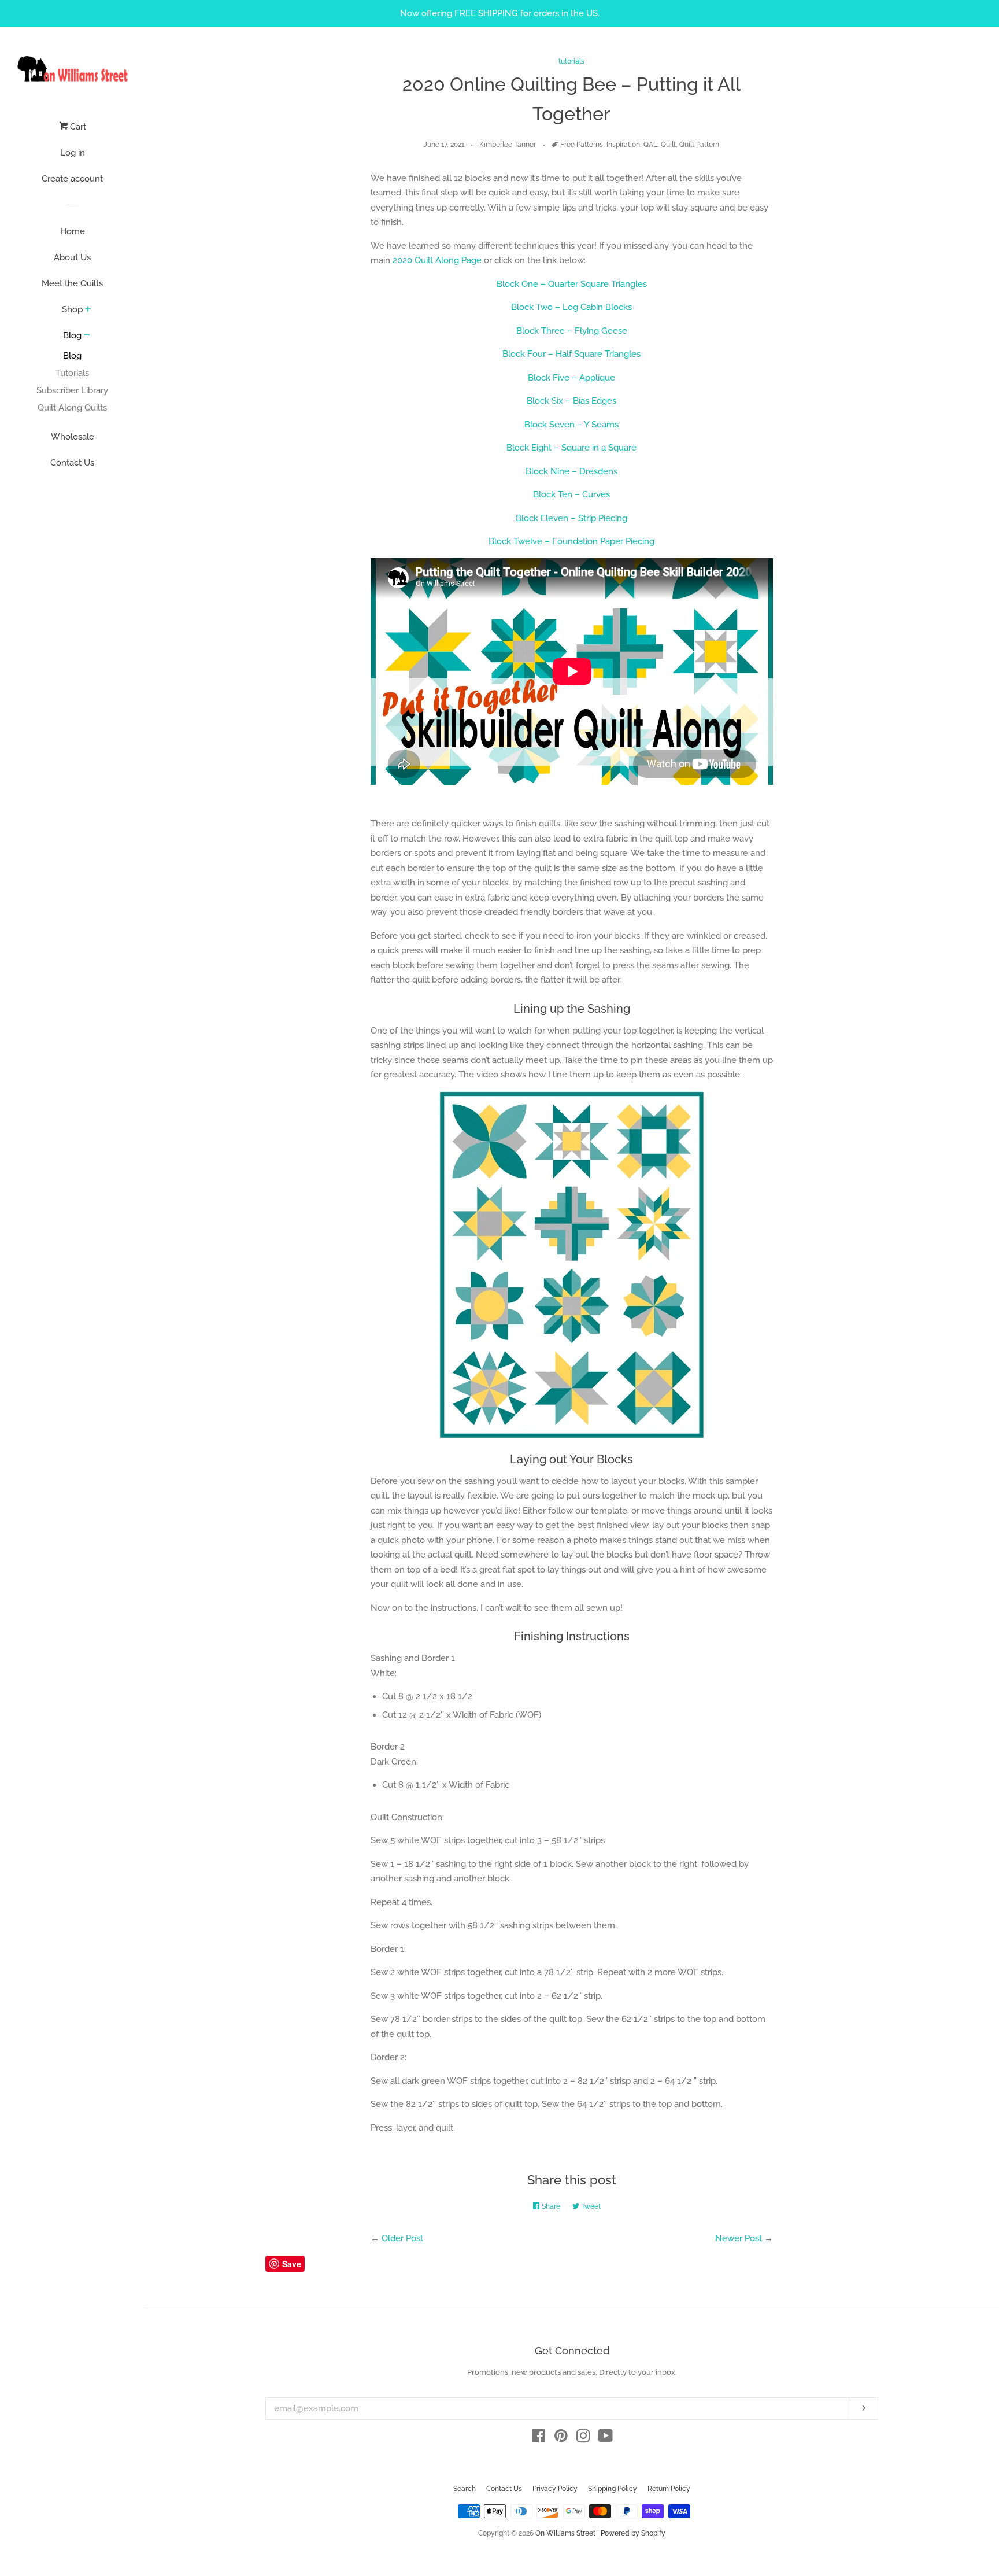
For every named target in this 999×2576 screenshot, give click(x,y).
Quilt (668, 145)
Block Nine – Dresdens (571, 471)
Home (73, 231)
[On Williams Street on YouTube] (606, 2438)
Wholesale (73, 437)
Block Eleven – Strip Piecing (571, 518)
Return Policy (669, 2489)
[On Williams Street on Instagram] (583, 2438)
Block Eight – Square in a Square (571, 448)
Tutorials (72, 373)
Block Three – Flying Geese (572, 331)
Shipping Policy (613, 2489)
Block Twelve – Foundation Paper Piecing (571, 541)
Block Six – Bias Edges (571, 401)
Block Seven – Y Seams (571, 425)
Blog (72, 335)
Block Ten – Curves (571, 494)
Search (465, 2489)
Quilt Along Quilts (72, 408)
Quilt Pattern (699, 145)
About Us (72, 257)
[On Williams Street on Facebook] (539, 2438)
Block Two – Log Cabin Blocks (571, 307)
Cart (77, 127)
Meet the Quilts (72, 283)
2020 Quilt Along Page (437, 260)
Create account (72, 179)
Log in (73, 153)
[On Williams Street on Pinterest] (561, 2438)
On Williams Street (565, 2533)
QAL (650, 145)
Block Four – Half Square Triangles (571, 354)
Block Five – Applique (571, 378)
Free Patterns (582, 145)
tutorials (571, 61)
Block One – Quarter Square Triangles (572, 284)
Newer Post (739, 2238)
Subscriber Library (72, 390)
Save (292, 2264)
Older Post (402, 2238)
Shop (72, 309)
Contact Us (72, 463)
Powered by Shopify (633, 2533)
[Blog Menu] (87, 336)
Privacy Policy (555, 2489)
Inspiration (623, 145)
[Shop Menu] (88, 310)
